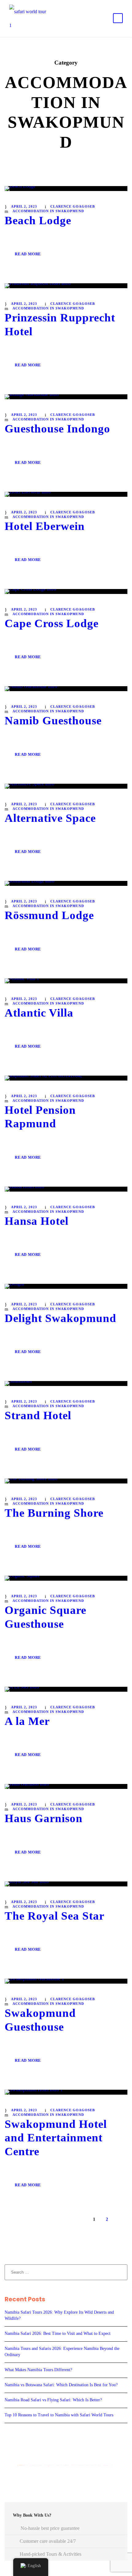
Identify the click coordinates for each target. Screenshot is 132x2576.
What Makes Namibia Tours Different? (38, 2370)
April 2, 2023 (24, 206)
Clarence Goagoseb (73, 206)
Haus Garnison (44, 1818)
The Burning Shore (54, 1513)
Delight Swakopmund (60, 1318)
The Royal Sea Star (54, 1916)
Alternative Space (50, 818)
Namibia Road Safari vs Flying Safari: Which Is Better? (53, 2400)
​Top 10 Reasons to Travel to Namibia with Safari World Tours (59, 2415)
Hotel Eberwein (45, 526)
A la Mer (27, 1721)
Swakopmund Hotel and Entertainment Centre (56, 2138)
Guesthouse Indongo (57, 429)
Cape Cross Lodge (52, 623)
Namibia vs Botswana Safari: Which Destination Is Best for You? (61, 2385)
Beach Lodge (38, 220)
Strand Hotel (38, 1415)
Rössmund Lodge (49, 915)
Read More (28, 254)
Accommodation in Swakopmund (48, 211)
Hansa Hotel (37, 1221)
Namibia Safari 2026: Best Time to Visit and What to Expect (58, 2333)
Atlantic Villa (39, 1013)
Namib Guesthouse (53, 721)
